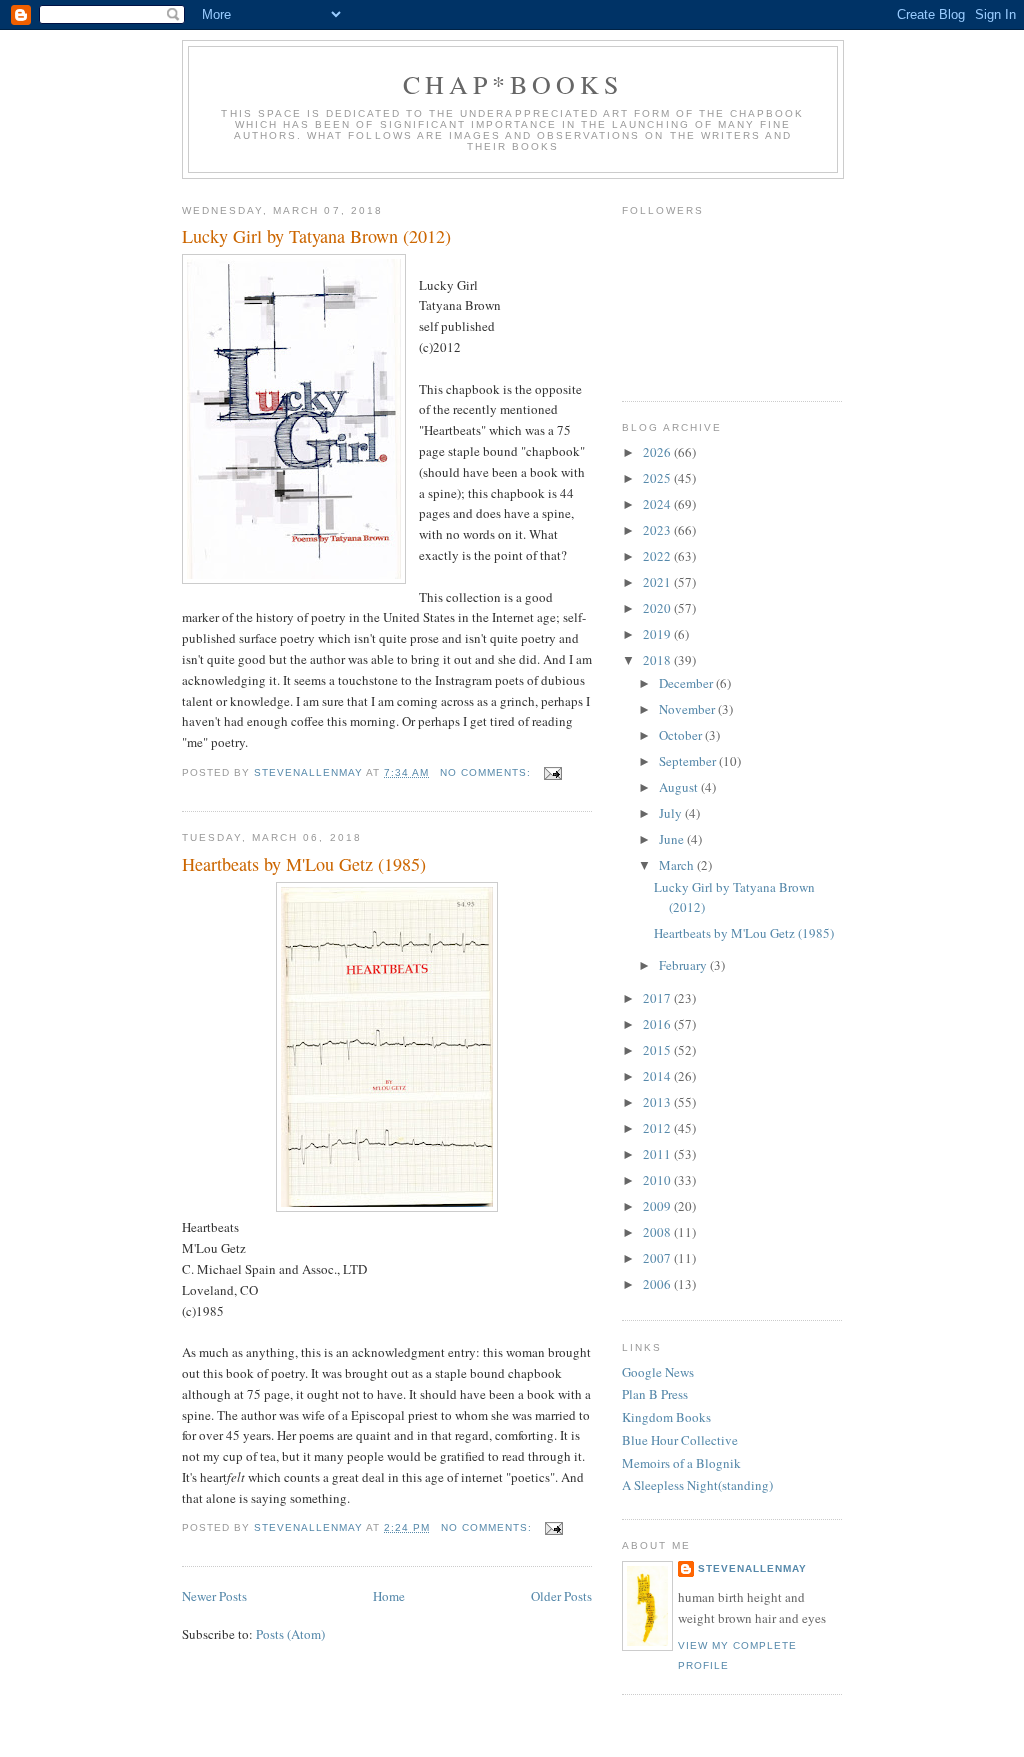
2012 (658, 1128)
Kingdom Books (666, 1417)
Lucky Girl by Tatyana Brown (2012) (316, 236)
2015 (658, 1050)
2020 (658, 608)
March (678, 865)
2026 (658, 452)
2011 (658, 1154)
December (687, 683)
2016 (658, 1024)
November (688, 709)
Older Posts (561, 1596)
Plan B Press (655, 1394)
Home (389, 1596)
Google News (658, 1372)
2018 (658, 660)
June (673, 839)
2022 (658, 556)
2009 (658, 1206)
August (680, 787)
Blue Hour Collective (680, 1440)
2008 (658, 1232)
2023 (658, 530)
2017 (658, 998)
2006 (658, 1284)
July (672, 813)
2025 (658, 478)
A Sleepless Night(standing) (697, 1485)
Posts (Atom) (290, 1634)
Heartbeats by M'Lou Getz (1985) (304, 864)
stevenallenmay (752, 1568)
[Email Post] (552, 772)
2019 (658, 634)
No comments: (487, 772)
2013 (658, 1102)
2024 (658, 504)
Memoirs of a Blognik (681, 1463)
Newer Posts (214, 1596)
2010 (658, 1180)
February (684, 965)
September (689, 761)
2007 (658, 1258)
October (682, 735)
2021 (658, 582)
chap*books (513, 84)
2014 (658, 1076)
